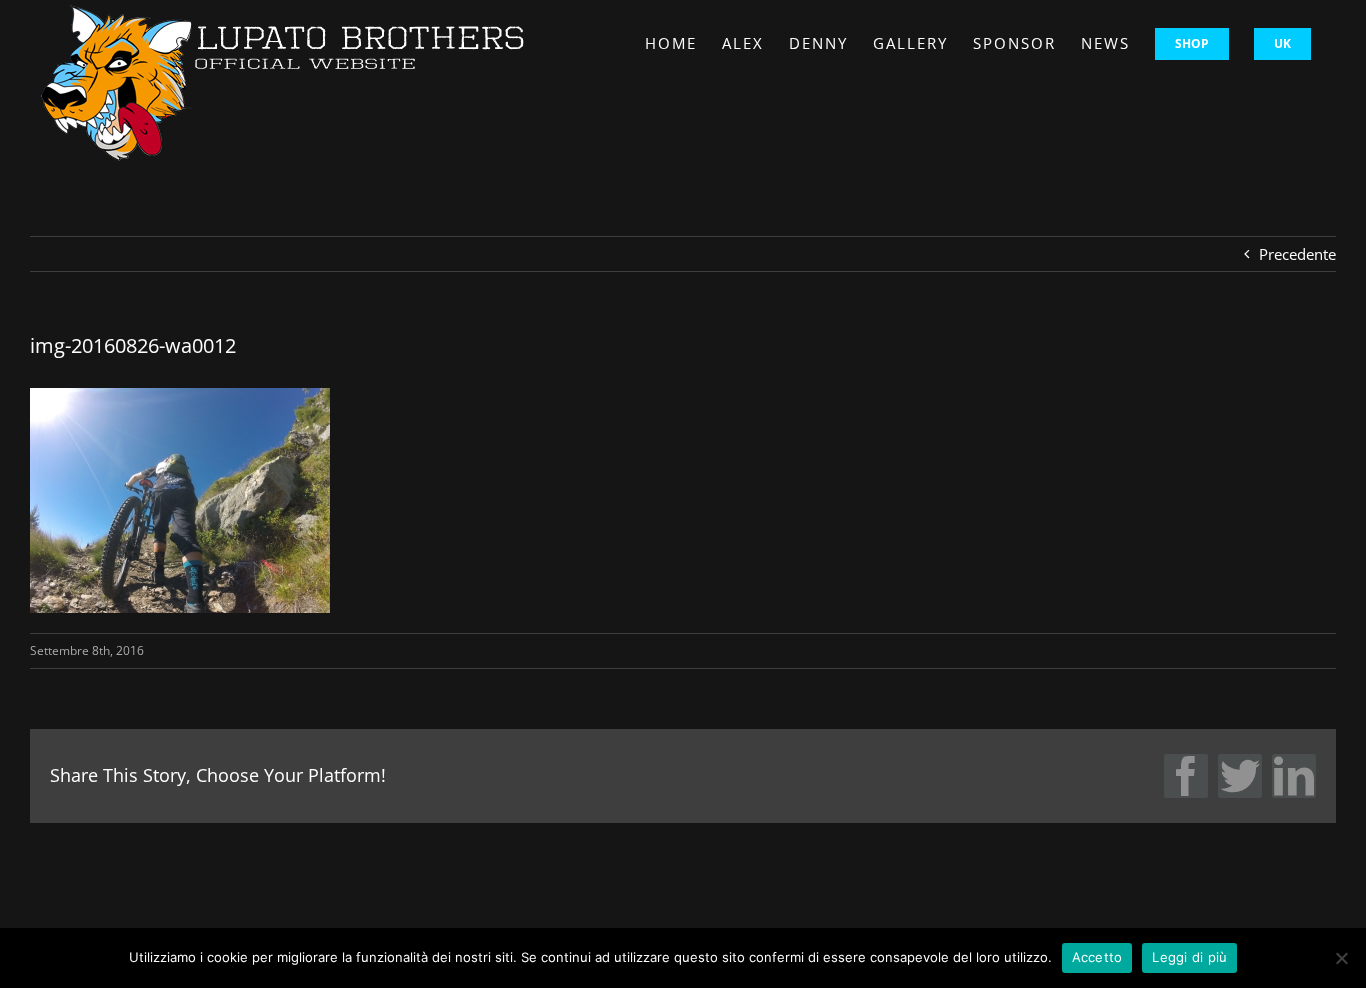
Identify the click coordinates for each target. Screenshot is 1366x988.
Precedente (1297, 254)
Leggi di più (1189, 957)
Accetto (1097, 957)
